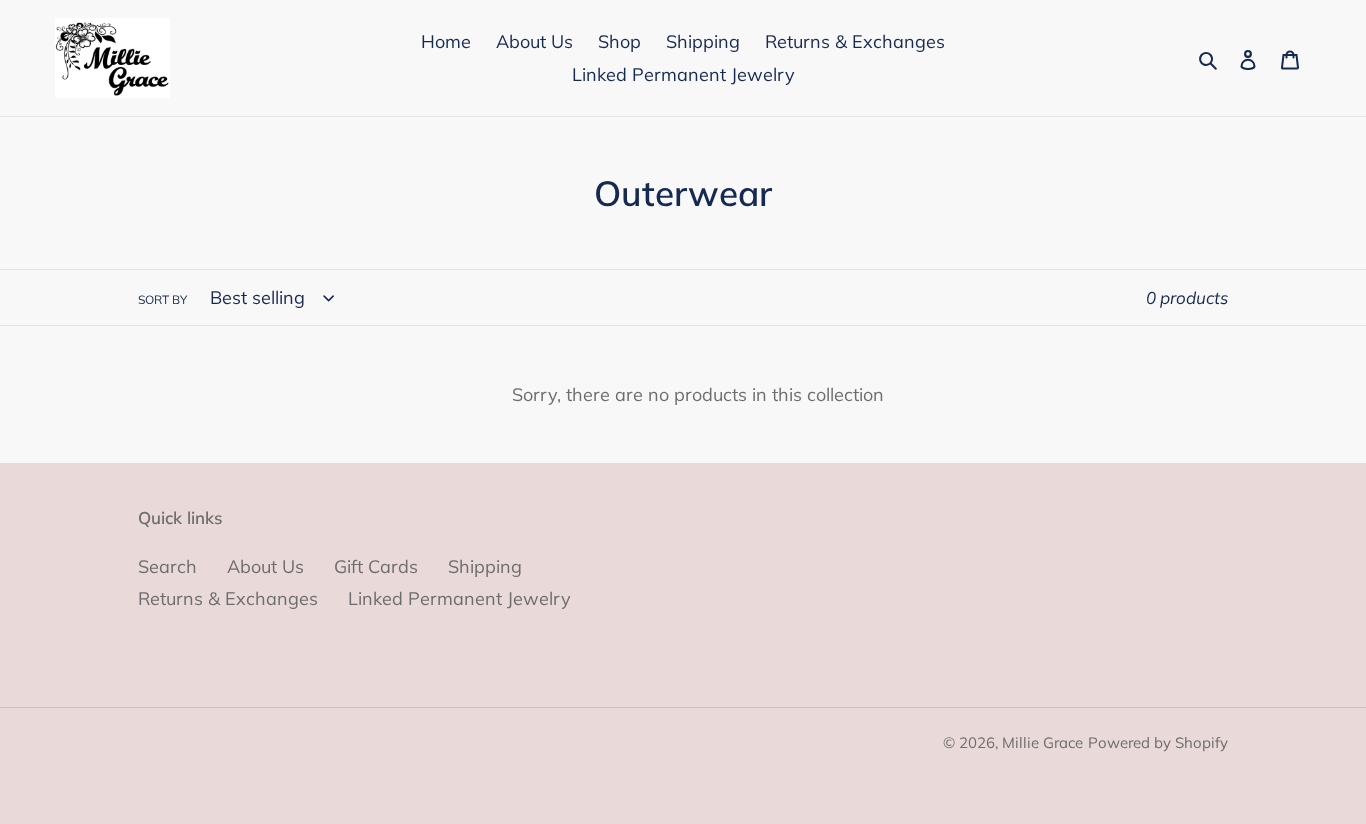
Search (167, 566)
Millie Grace (1042, 742)
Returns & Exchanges (228, 598)
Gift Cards (376, 566)
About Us (265, 566)
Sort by (162, 299)
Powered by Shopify (1158, 742)
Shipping (485, 566)
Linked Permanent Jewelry (459, 598)
